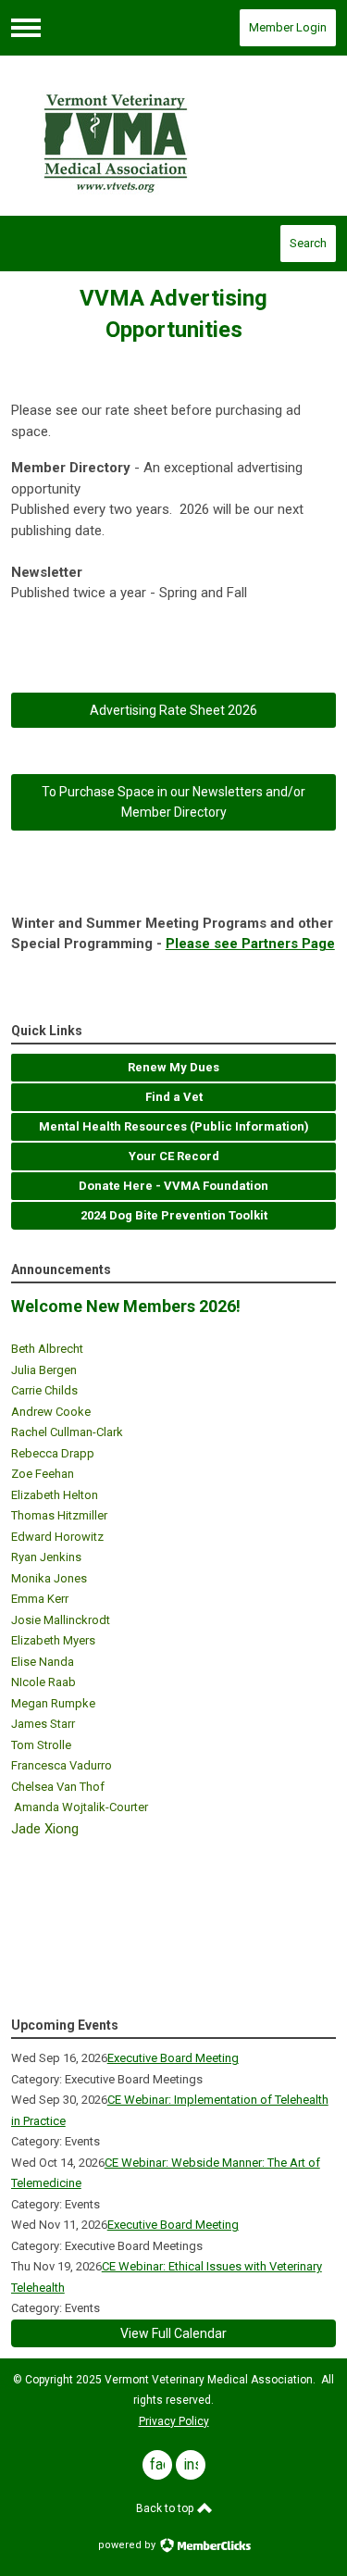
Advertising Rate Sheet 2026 (173, 710)
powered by (128, 2545)
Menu (26, 28)
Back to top (166, 2508)
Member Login (288, 27)
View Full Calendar (173, 2333)
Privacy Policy (174, 2421)
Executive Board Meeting (173, 2058)
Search (308, 243)
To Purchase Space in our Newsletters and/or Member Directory (173, 802)
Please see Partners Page (250, 944)
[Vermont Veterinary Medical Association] (174, 136)
